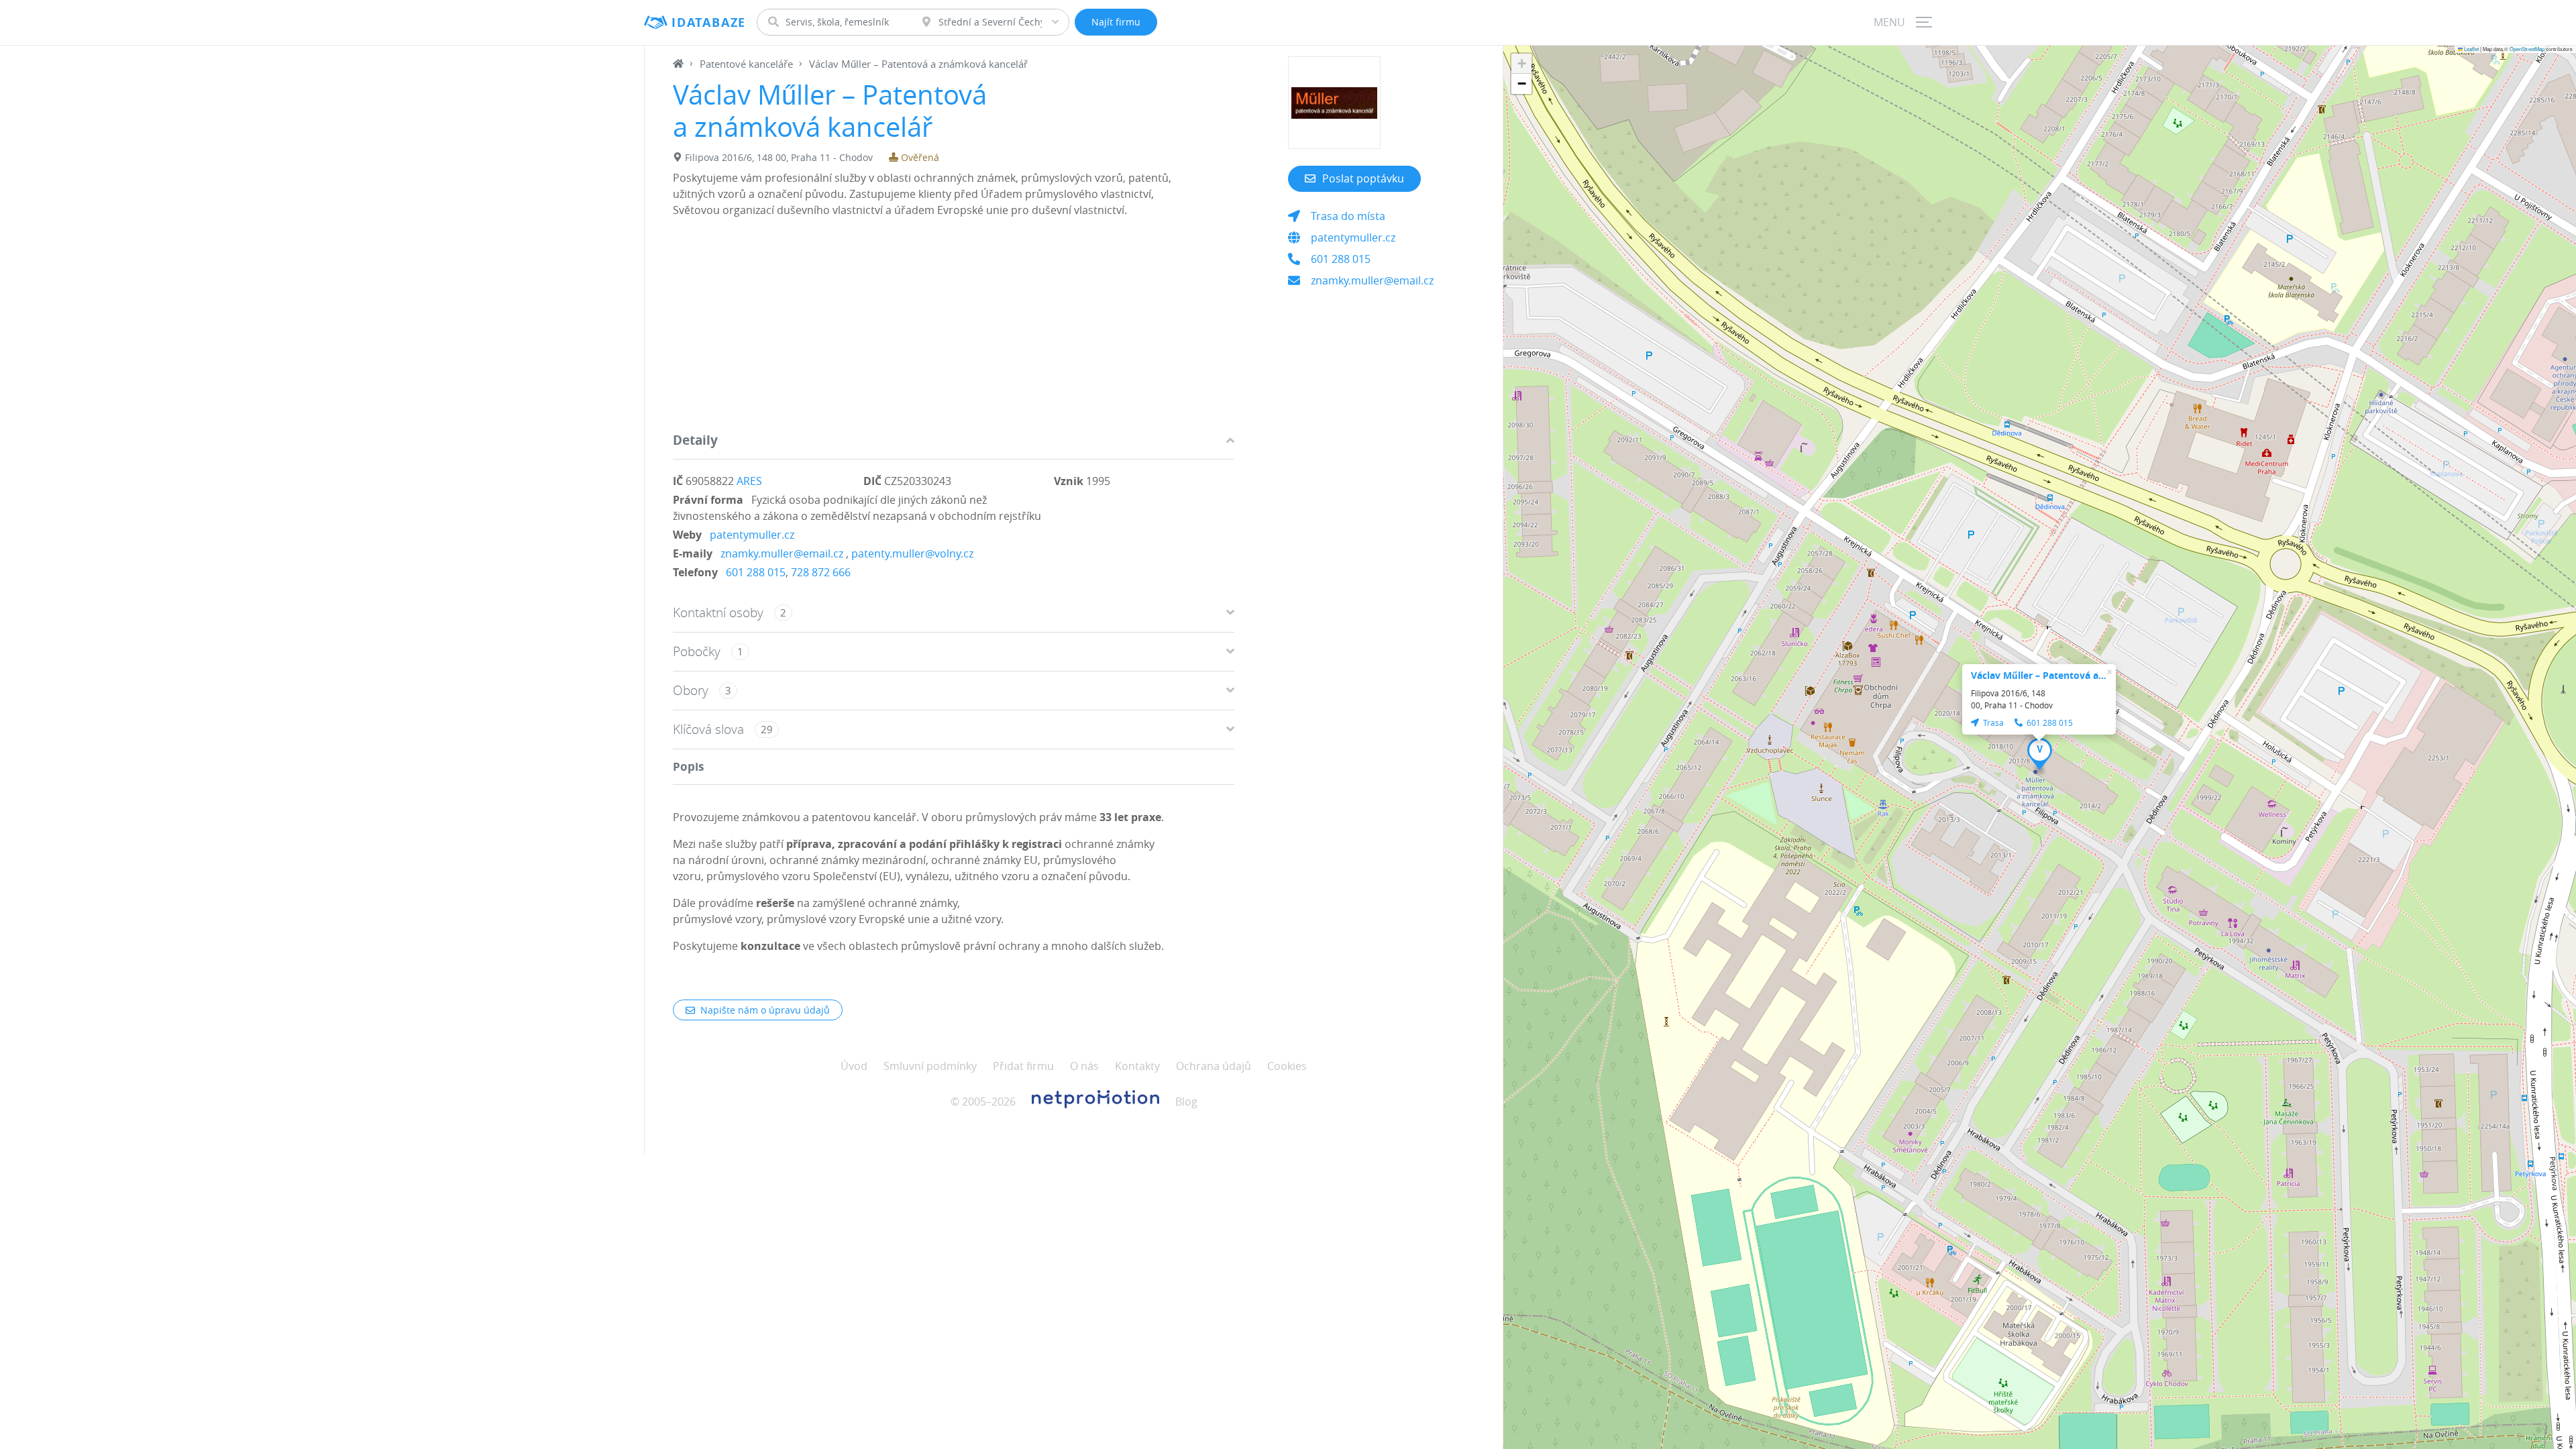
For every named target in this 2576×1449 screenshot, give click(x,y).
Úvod (854, 1066)
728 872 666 (821, 572)
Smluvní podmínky (930, 1066)
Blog (1186, 1102)
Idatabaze (709, 22)
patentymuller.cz (752, 535)
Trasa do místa (1348, 216)
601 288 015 (756, 572)
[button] (2040, 754)
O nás (1084, 1066)
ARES (749, 481)
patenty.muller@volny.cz (912, 553)
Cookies (1287, 1066)
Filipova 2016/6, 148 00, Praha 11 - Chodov (779, 157)
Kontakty (1137, 1066)
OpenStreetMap (2527, 49)
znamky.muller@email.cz (782, 553)
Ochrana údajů (1214, 1066)
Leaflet (2471, 49)
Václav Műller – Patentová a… (2039, 675)
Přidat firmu (1023, 1066)
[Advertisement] (954, 328)
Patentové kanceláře (746, 64)
